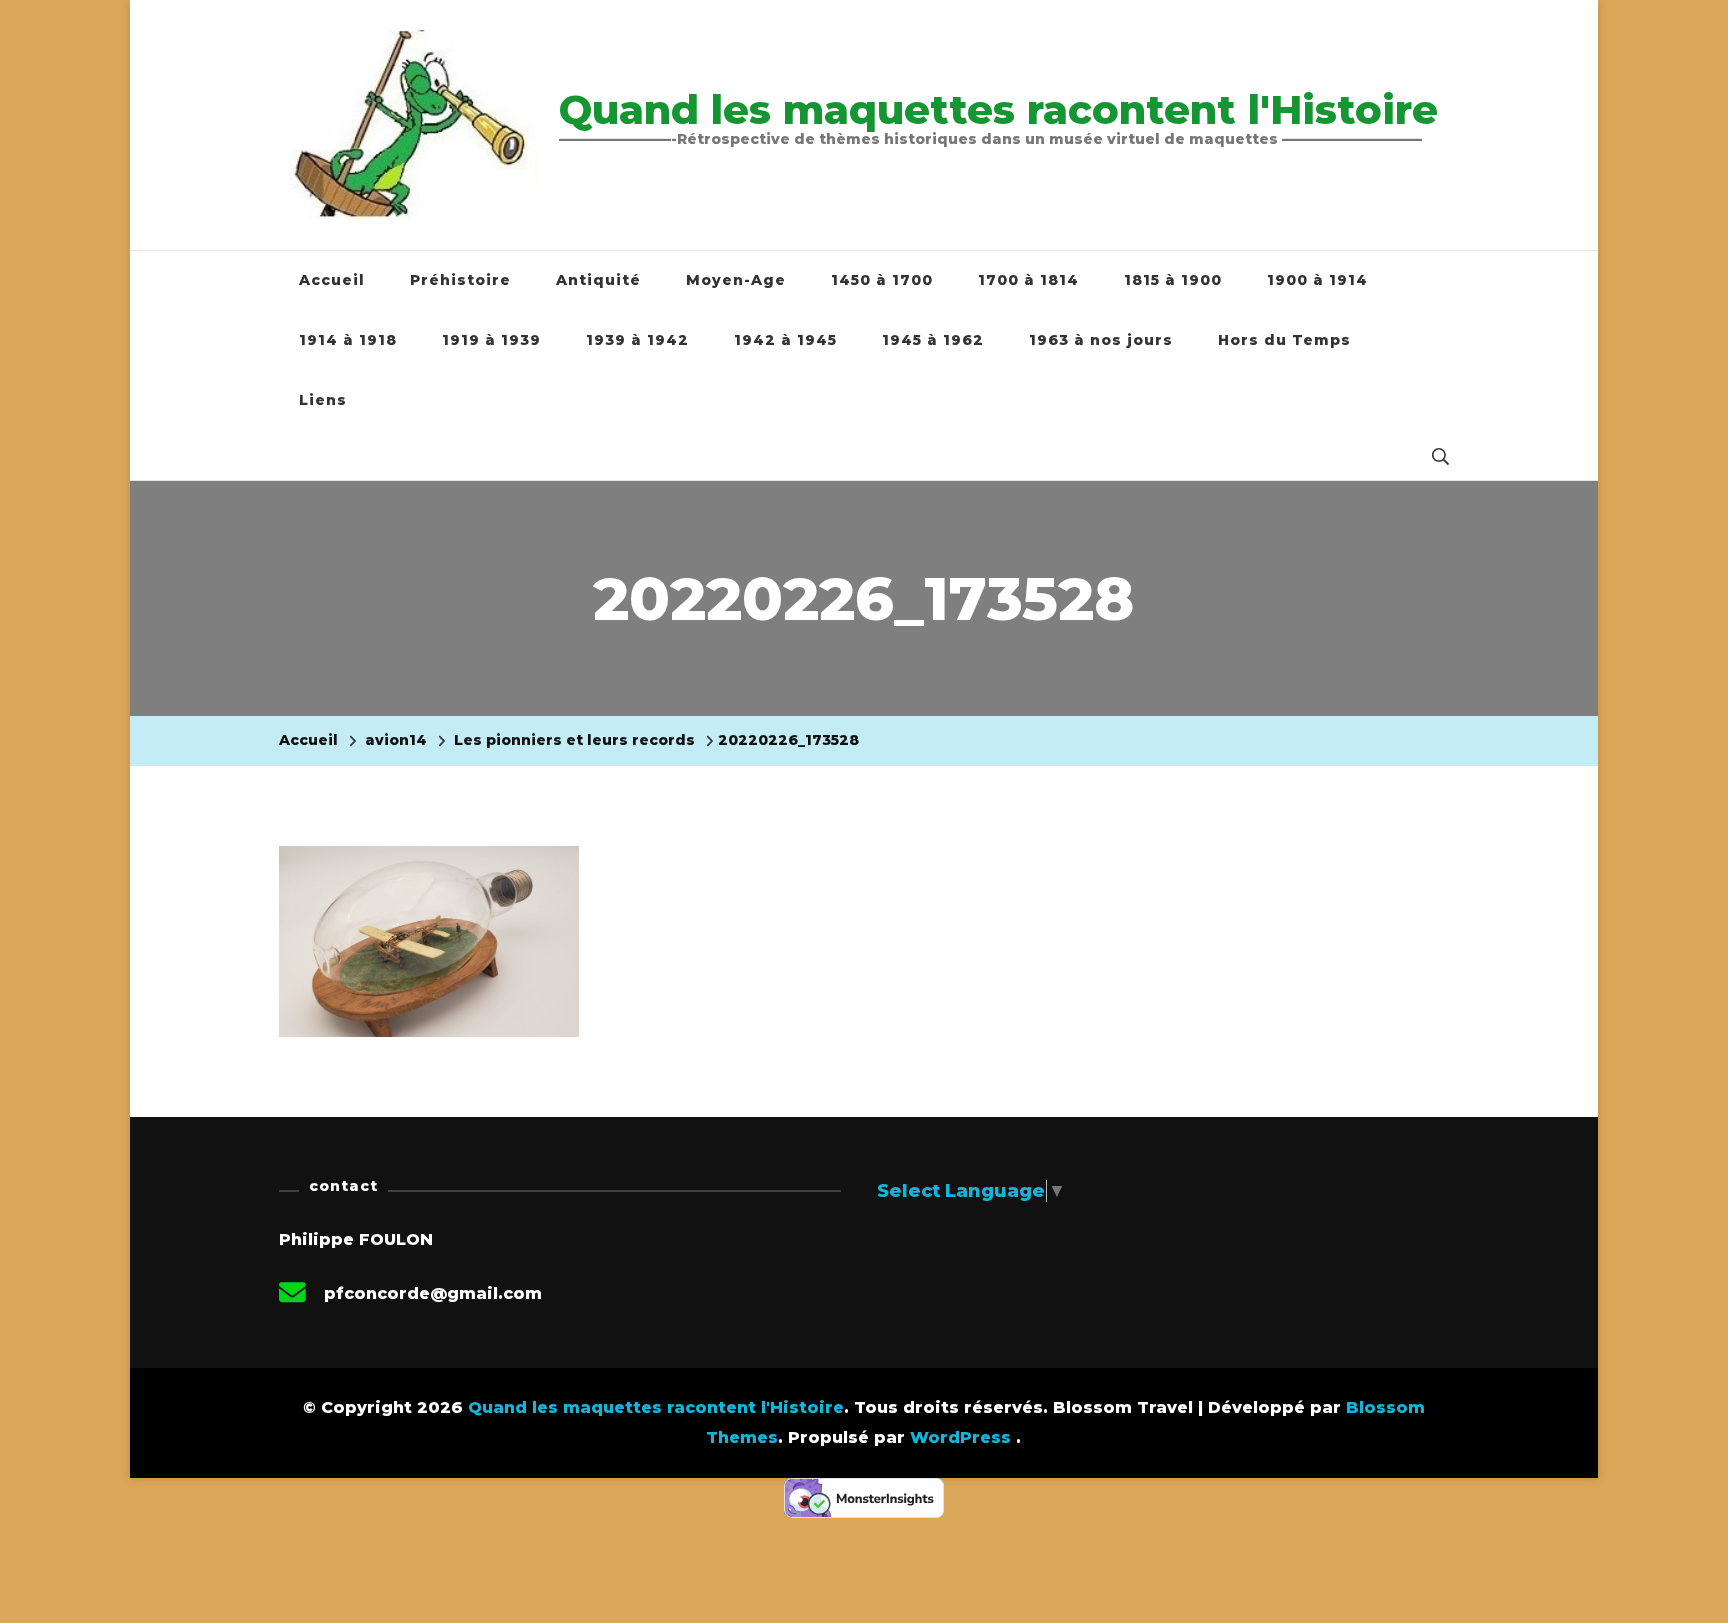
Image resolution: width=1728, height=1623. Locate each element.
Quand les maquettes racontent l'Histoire (998, 109)
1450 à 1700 (882, 280)
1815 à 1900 (1173, 280)
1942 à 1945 (785, 340)
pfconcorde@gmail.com (433, 1293)
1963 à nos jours (1101, 340)
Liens (323, 400)
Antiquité (598, 280)
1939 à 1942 (637, 340)
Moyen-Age (736, 280)
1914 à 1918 (348, 340)
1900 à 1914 (1317, 280)
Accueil (332, 280)
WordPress (960, 1437)
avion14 (396, 740)
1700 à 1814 (1028, 280)
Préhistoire (460, 280)
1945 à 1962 (933, 340)
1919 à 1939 (491, 340)
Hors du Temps (1284, 340)
